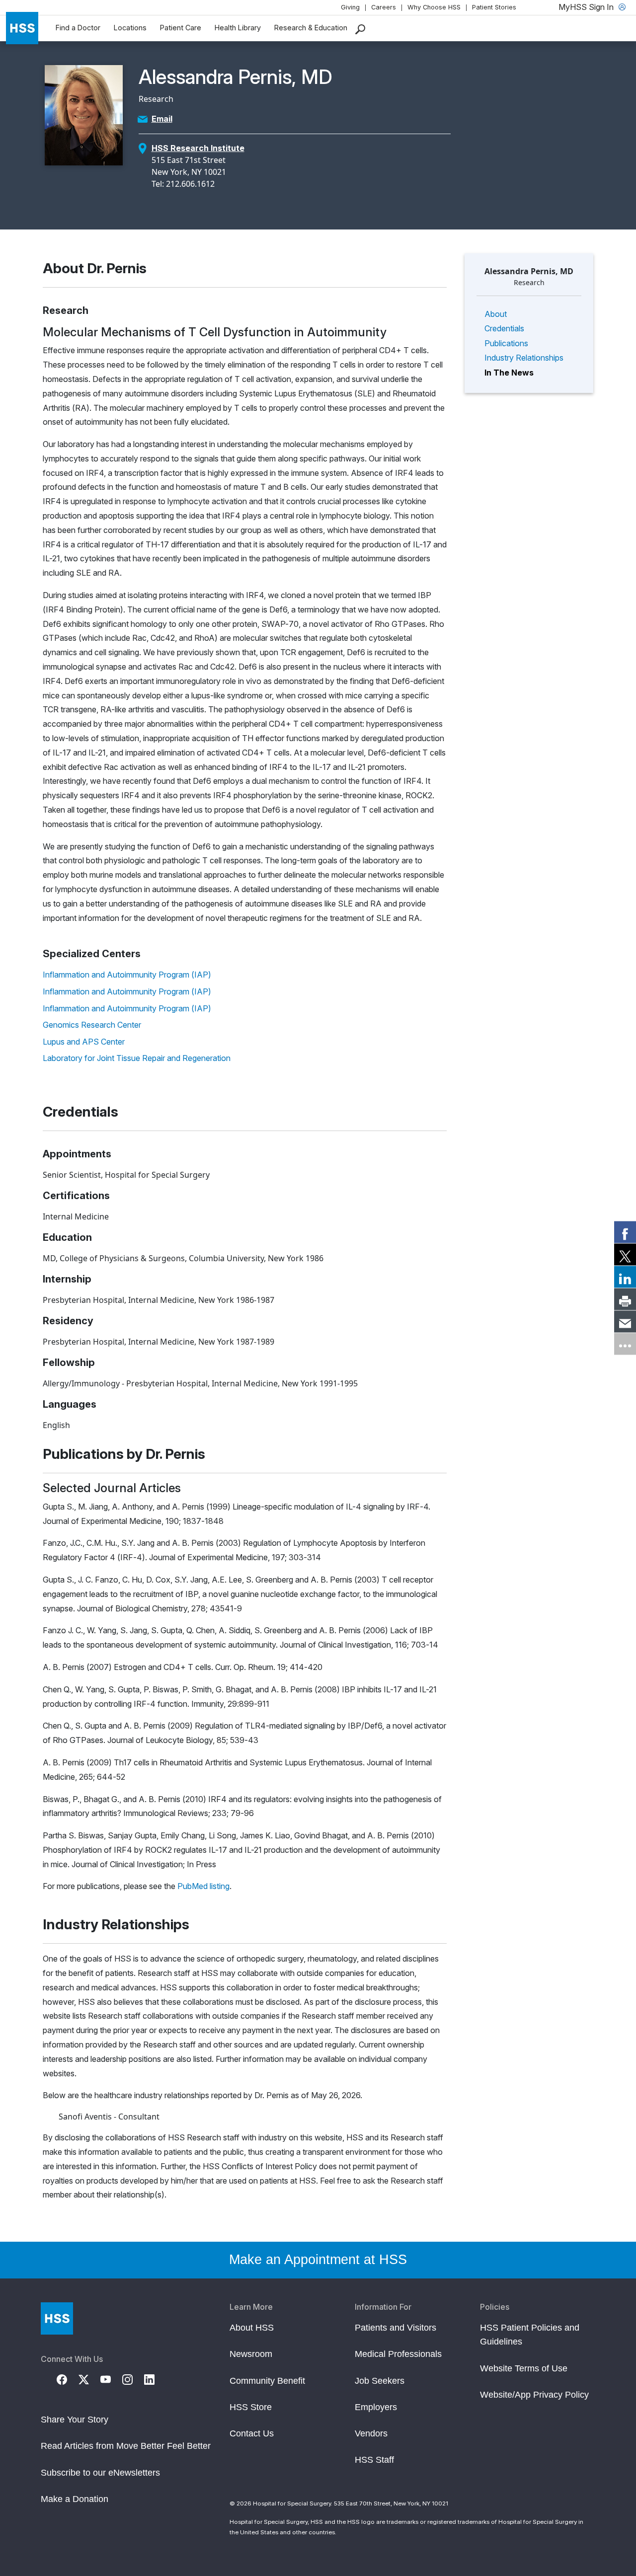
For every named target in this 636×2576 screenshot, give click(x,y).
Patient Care (181, 28)
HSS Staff (374, 2460)
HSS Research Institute (198, 148)
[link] (625, 1232)
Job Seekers (380, 2381)
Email (162, 119)
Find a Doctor (78, 28)
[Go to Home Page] (57, 2318)
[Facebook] (68, 2379)
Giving (350, 7)
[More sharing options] (625, 1344)
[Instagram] (133, 2379)
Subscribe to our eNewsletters (100, 2473)
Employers (376, 2407)
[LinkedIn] (155, 2379)
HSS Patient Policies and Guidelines (530, 2335)
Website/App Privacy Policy (534, 2395)
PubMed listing (203, 1886)
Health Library (238, 28)
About (496, 314)
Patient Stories (494, 7)
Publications (506, 343)
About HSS (252, 2328)
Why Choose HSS (434, 7)
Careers (384, 7)
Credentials (504, 328)
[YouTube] (111, 2379)
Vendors (371, 2433)
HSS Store (251, 2407)
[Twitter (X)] (89, 2379)
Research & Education (311, 28)
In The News (509, 373)
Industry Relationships (524, 358)
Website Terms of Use (524, 2368)
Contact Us (252, 2433)
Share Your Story (75, 2420)
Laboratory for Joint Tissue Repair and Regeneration (137, 1058)
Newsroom (251, 2354)
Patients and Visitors (396, 2328)
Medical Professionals (398, 2354)
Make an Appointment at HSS (318, 2260)
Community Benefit (267, 2381)
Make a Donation (75, 2499)
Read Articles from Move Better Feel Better (126, 2446)
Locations (130, 28)
